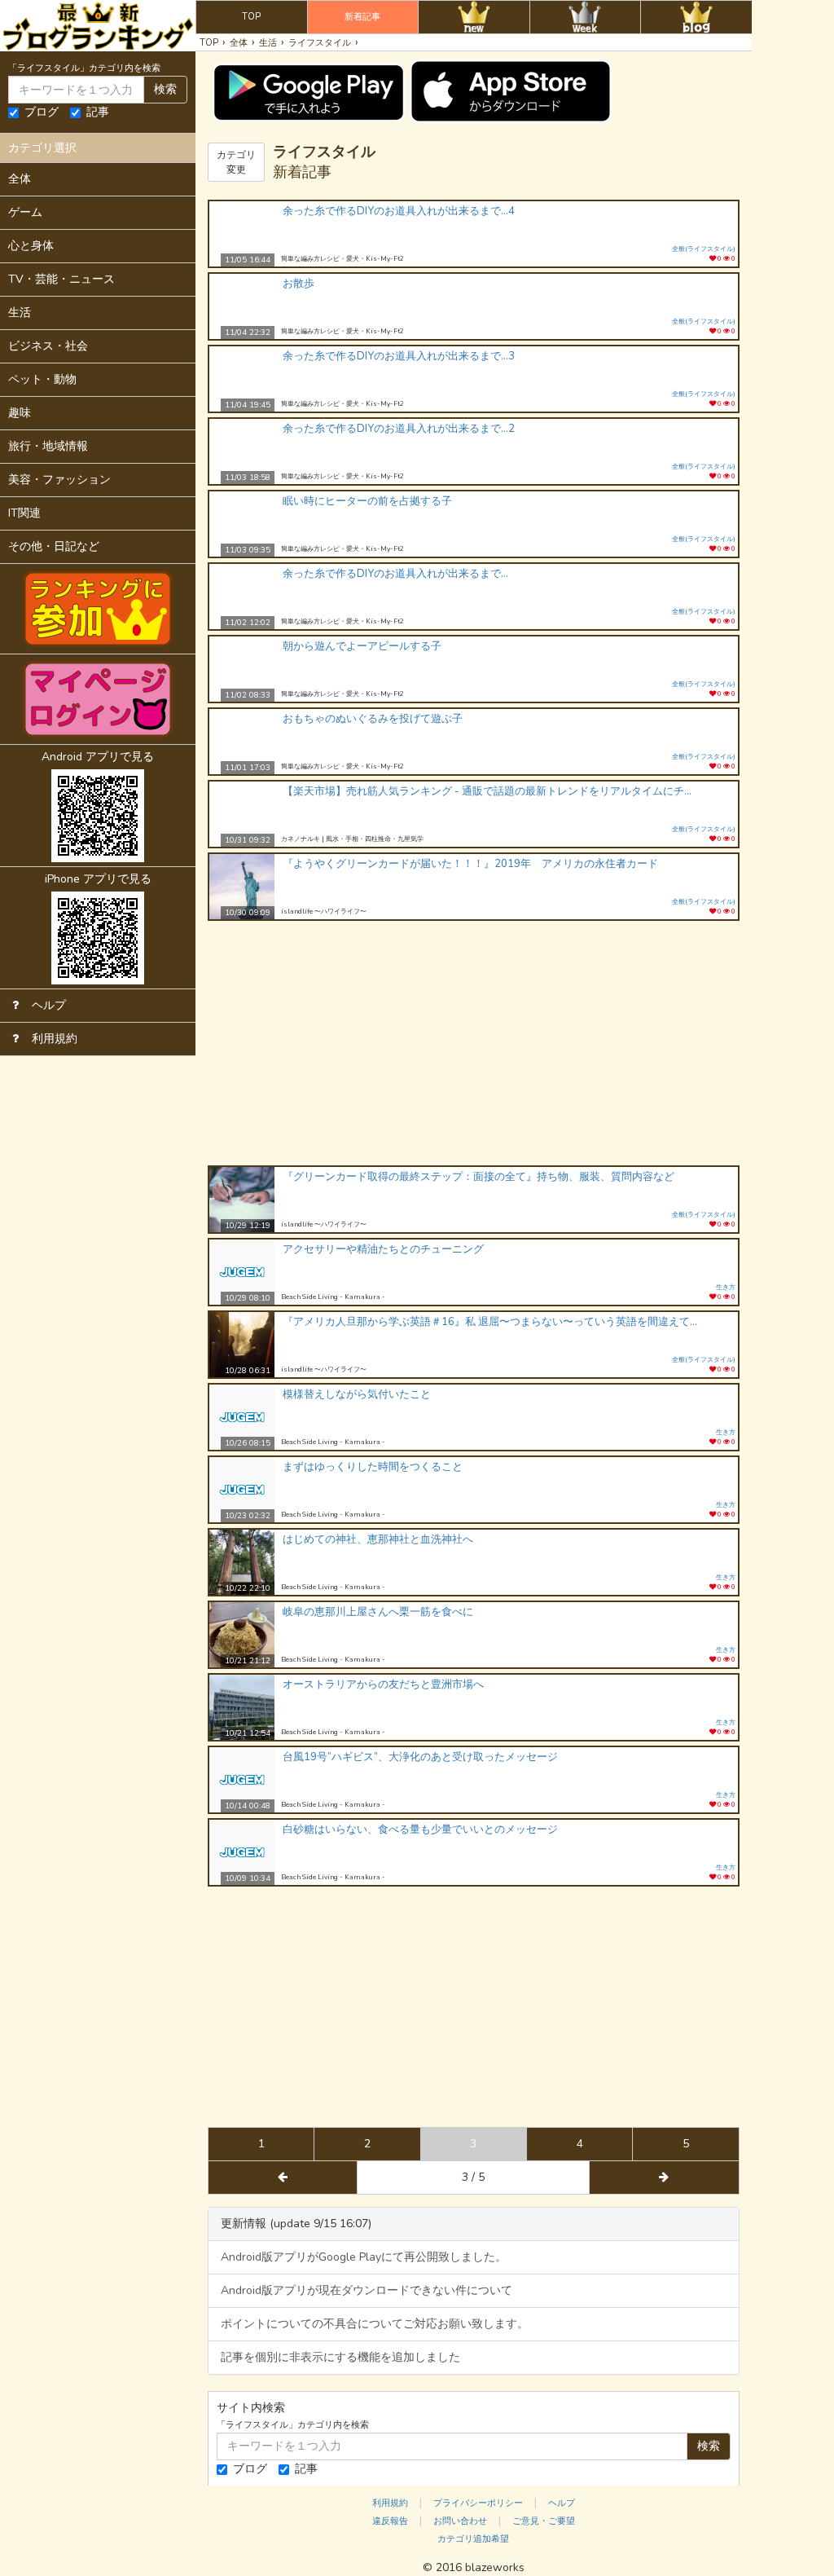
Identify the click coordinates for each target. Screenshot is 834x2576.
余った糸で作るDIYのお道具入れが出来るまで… (395, 574)
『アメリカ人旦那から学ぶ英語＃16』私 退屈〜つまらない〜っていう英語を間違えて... (490, 1322)
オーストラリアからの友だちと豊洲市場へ (383, 1684)
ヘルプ (562, 2503)
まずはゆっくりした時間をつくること (373, 1467)
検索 (165, 89)
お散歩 (298, 284)
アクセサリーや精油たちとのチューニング (383, 1249)
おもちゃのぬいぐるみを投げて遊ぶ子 (373, 719)
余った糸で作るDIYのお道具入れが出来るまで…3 (399, 356)
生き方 (726, 1287)
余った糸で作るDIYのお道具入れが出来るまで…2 (399, 429)
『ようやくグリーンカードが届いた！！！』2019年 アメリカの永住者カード (470, 864)
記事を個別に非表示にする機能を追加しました (340, 2357)
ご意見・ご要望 (544, 2521)
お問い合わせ (460, 2521)
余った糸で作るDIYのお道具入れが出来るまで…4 (399, 211)
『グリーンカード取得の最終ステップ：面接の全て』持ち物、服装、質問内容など (478, 1177)
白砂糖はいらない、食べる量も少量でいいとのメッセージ (420, 1830)
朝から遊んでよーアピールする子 (362, 646)
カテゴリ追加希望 (473, 2539)
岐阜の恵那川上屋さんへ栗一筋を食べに (378, 1612)
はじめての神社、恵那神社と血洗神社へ (378, 1539)
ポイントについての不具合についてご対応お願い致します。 (375, 2324)
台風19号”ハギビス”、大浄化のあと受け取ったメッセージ (420, 1757)
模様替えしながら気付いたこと (357, 1394)
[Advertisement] (474, 1043)
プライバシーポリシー (478, 2503)
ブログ (42, 112)
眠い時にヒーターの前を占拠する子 (367, 501)
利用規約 (390, 2503)
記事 (98, 112)
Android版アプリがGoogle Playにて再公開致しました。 (364, 2257)
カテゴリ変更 (236, 162)
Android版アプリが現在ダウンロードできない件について (367, 2290)
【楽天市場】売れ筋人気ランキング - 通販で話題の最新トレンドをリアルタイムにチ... (487, 791)
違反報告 (390, 2521)
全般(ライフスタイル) (704, 249)
